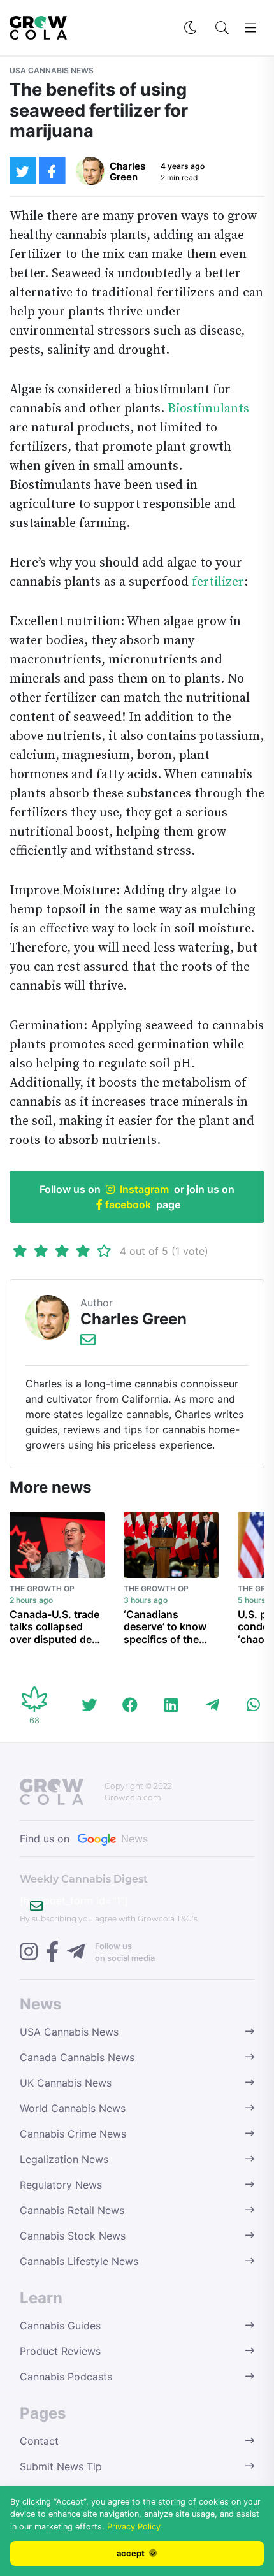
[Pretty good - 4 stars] (83, 1251)
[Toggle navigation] (250, 28)
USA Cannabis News (52, 70)
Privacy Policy (134, 2527)
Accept (132, 2553)
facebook (127, 1205)
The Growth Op (42, 1588)
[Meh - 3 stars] (62, 1251)
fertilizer (218, 582)
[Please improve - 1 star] (20, 1251)
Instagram (144, 1189)
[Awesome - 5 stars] (104, 1251)
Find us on (84, 1839)
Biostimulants (208, 409)
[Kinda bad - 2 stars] (41, 1251)
